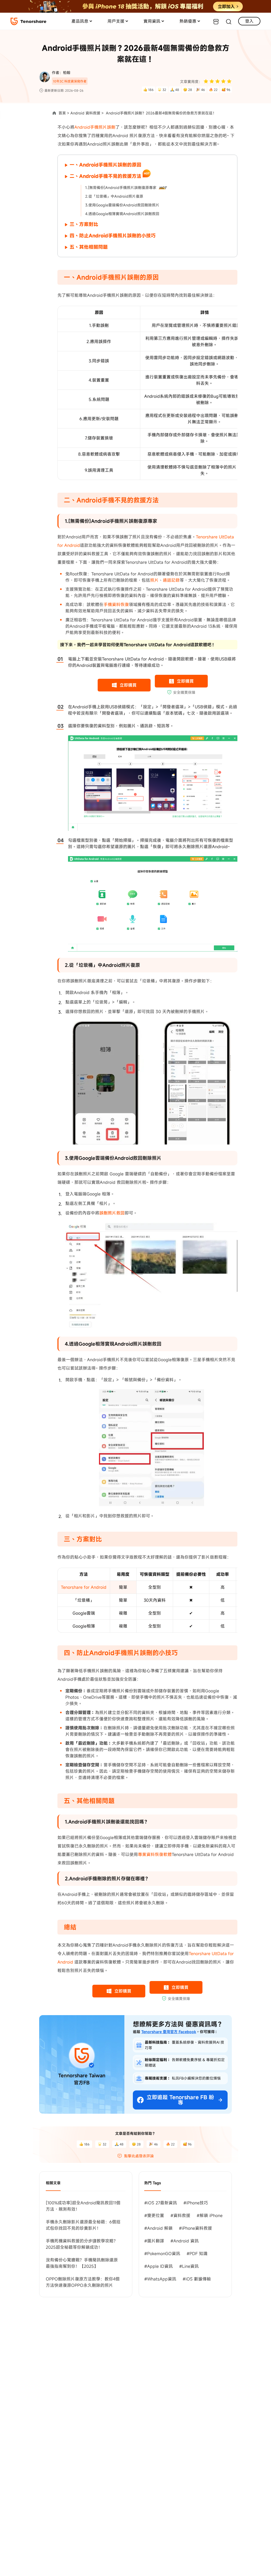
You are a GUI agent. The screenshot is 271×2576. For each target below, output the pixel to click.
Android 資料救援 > (88, 113)
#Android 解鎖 (158, 2228)
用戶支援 (116, 21)
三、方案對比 (84, 224)
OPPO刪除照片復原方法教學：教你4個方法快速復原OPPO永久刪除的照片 (83, 2282)
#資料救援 (180, 2215)
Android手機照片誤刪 (95, 127)
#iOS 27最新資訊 (161, 2203)
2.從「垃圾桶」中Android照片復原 (114, 196)
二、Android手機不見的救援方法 (105, 176)
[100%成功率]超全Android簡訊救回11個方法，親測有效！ (83, 2206)
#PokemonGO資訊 (162, 2254)
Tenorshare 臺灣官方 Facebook (169, 2032)
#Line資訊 (189, 2266)
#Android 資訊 (185, 2241)
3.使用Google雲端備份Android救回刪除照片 (122, 205)
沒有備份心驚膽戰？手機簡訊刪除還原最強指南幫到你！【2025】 (82, 2263)
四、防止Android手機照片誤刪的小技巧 (113, 236)
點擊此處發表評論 (139, 2156)
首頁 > (64, 113)
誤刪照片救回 (112, 1213)
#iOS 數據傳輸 (197, 2279)
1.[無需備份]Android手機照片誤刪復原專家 (121, 188)
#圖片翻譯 (154, 2241)
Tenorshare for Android (84, 1587)
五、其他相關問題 (89, 247)
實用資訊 (152, 21)
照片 (154, 580)
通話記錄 (171, 580)
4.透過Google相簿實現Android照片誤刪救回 (122, 214)
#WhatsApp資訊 (160, 2279)
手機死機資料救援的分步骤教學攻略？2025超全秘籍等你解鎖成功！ (82, 2244)
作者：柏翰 (61, 73)
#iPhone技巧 (196, 2203)
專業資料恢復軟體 (155, 1854)
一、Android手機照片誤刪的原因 (105, 165)
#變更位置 (154, 2215)
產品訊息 (80, 21)
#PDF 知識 (197, 2254)
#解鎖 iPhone (210, 2215)
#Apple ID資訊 (159, 2266)
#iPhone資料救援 (195, 2228)
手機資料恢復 (116, 604)
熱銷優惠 (188, 21)
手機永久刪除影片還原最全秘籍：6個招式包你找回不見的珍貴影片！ (83, 2225)
